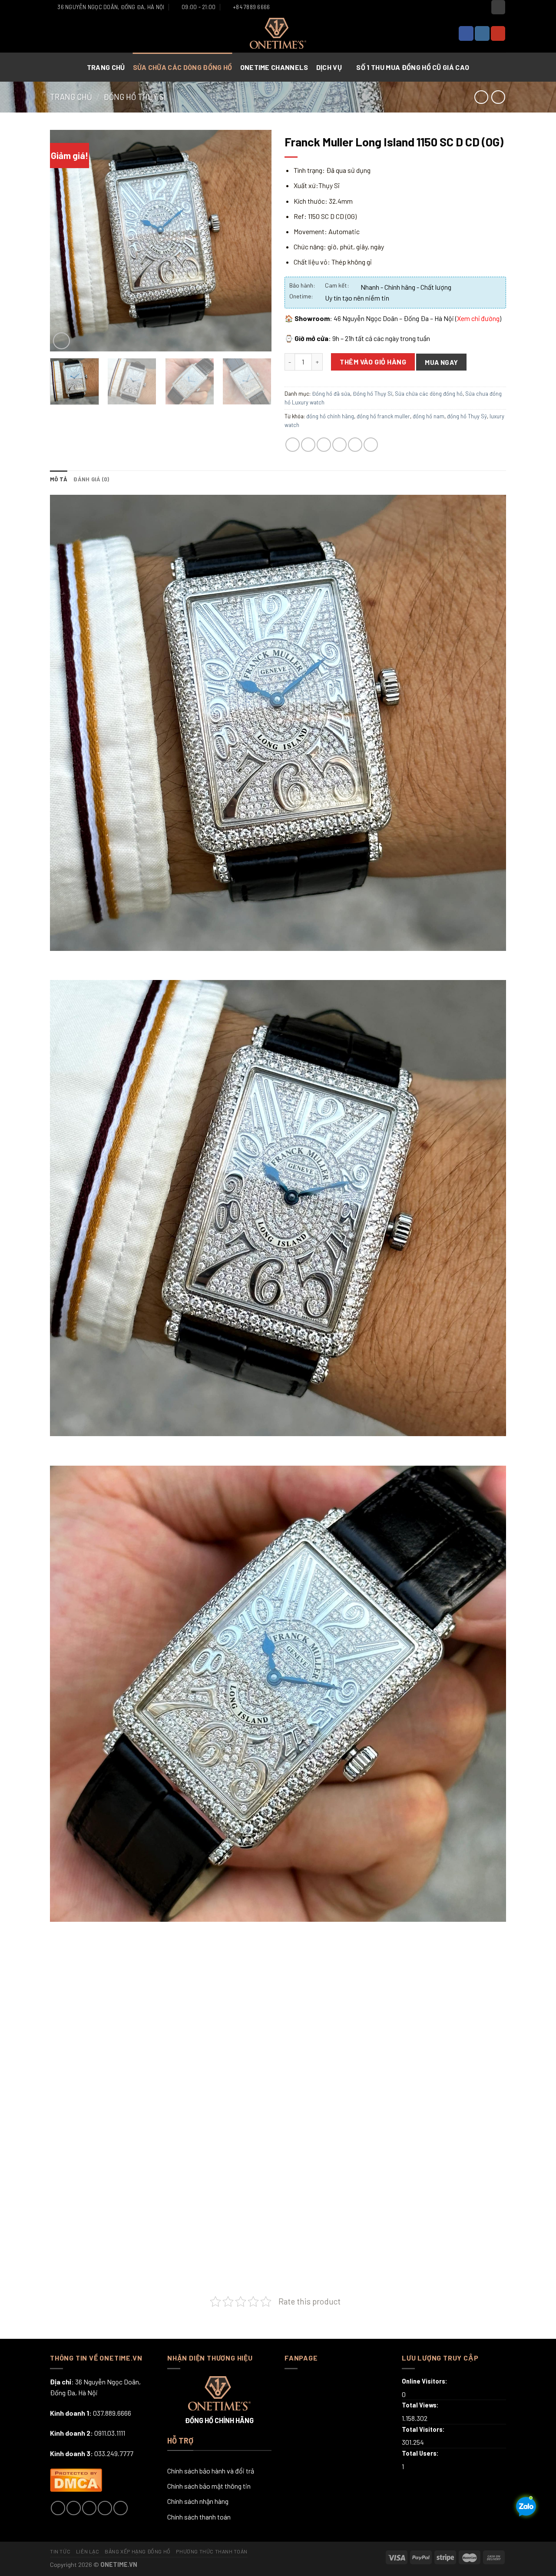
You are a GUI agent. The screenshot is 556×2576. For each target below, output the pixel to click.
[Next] (256, 241)
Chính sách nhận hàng (198, 2501)
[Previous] (65, 241)
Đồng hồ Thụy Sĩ (135, 97)
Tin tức (60, 2551)
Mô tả (59, 479)
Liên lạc (88, 2551)
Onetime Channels (275, 67)
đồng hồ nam (429, 416)
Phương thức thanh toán (212, 2551)
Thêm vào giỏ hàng (373, 362)
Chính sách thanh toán (199, 2517)
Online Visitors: (425, 2381)
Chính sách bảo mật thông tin (209, 2486)
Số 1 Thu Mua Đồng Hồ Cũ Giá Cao (412, 67)
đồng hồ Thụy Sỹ (467, 416)
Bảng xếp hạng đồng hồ (138, 2551)
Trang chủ (106, 67)
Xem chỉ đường (478, 318)
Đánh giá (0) (91, 479)
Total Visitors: (424, 2429)
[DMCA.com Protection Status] (76, 2479)
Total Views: (421, 2405)
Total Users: (421, 2453)
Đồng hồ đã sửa (331, 394)
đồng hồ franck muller (383, 416)
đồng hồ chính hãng (330, 416)
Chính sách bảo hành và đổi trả (211, 2471)
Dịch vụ (329, 67)
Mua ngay (442, 362)
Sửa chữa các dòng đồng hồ (183, 67)
